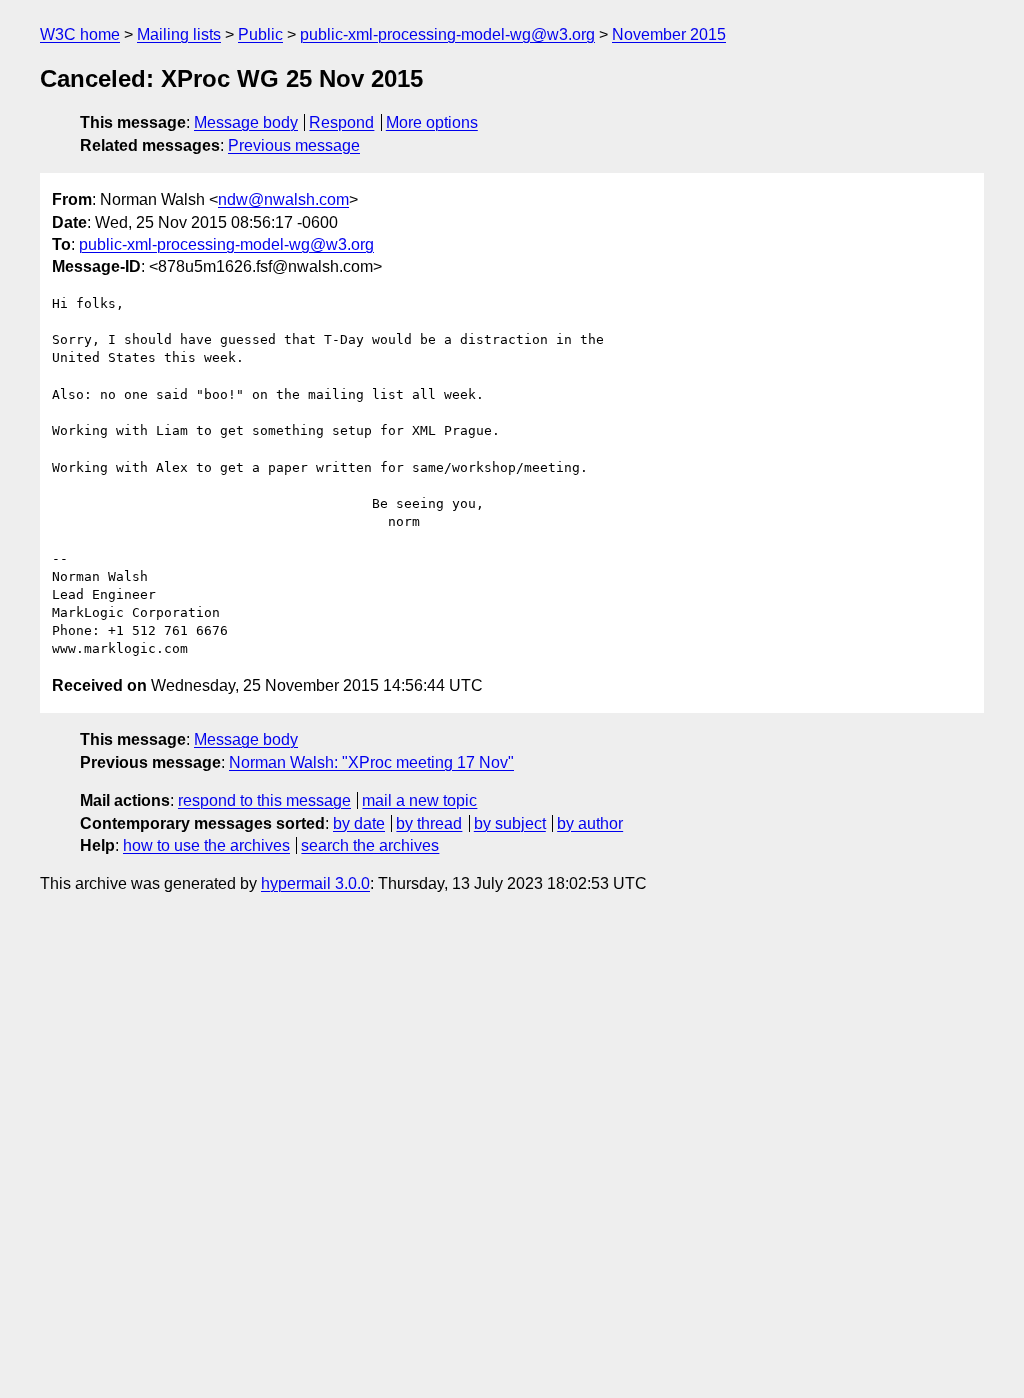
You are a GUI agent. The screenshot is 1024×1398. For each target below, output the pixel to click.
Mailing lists (179, 34)
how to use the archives (206, 845)
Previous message (294, 145)
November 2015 (669, 34)
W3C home (80, 34)
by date (359, 823)
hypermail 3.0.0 (315, 883)
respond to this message (264, 800)
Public (260, 34)
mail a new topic (419, 800)
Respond (341, 122)
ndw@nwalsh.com (283, 199)
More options (432, 122)
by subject (510, 823)
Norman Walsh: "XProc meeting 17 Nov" (371, 762)
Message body (246, 122)
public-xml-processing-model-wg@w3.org (447, 34)
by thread (429, 823)
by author (590, 823)
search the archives (370, 845)
